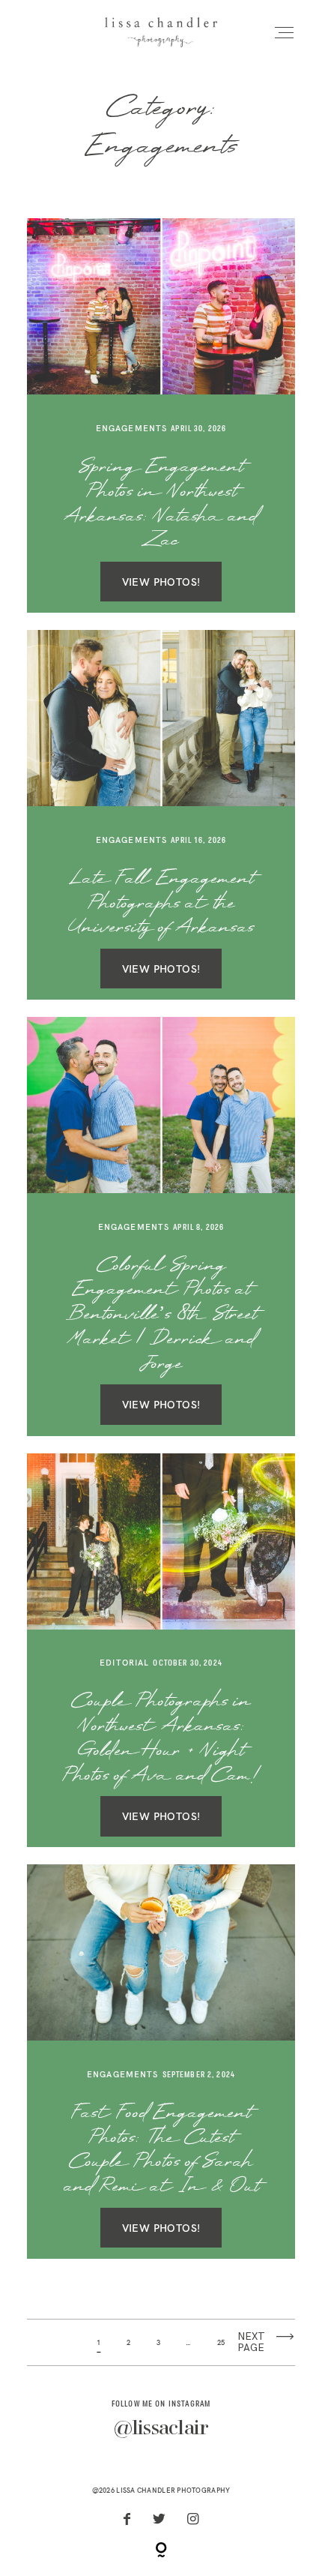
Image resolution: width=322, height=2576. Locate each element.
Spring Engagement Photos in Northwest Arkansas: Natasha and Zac (161, 504)
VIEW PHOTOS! (161, 582)
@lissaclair (161, 2429)
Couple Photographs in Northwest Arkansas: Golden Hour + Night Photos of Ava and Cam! (161, 1739)
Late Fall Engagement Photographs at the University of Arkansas (161, 904)
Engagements (132, 428)
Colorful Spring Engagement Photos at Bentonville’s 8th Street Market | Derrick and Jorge (161, 1315)
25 (221, 2342)
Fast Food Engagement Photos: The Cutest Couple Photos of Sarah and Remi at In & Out (161, 2150)
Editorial (124, 1663)
